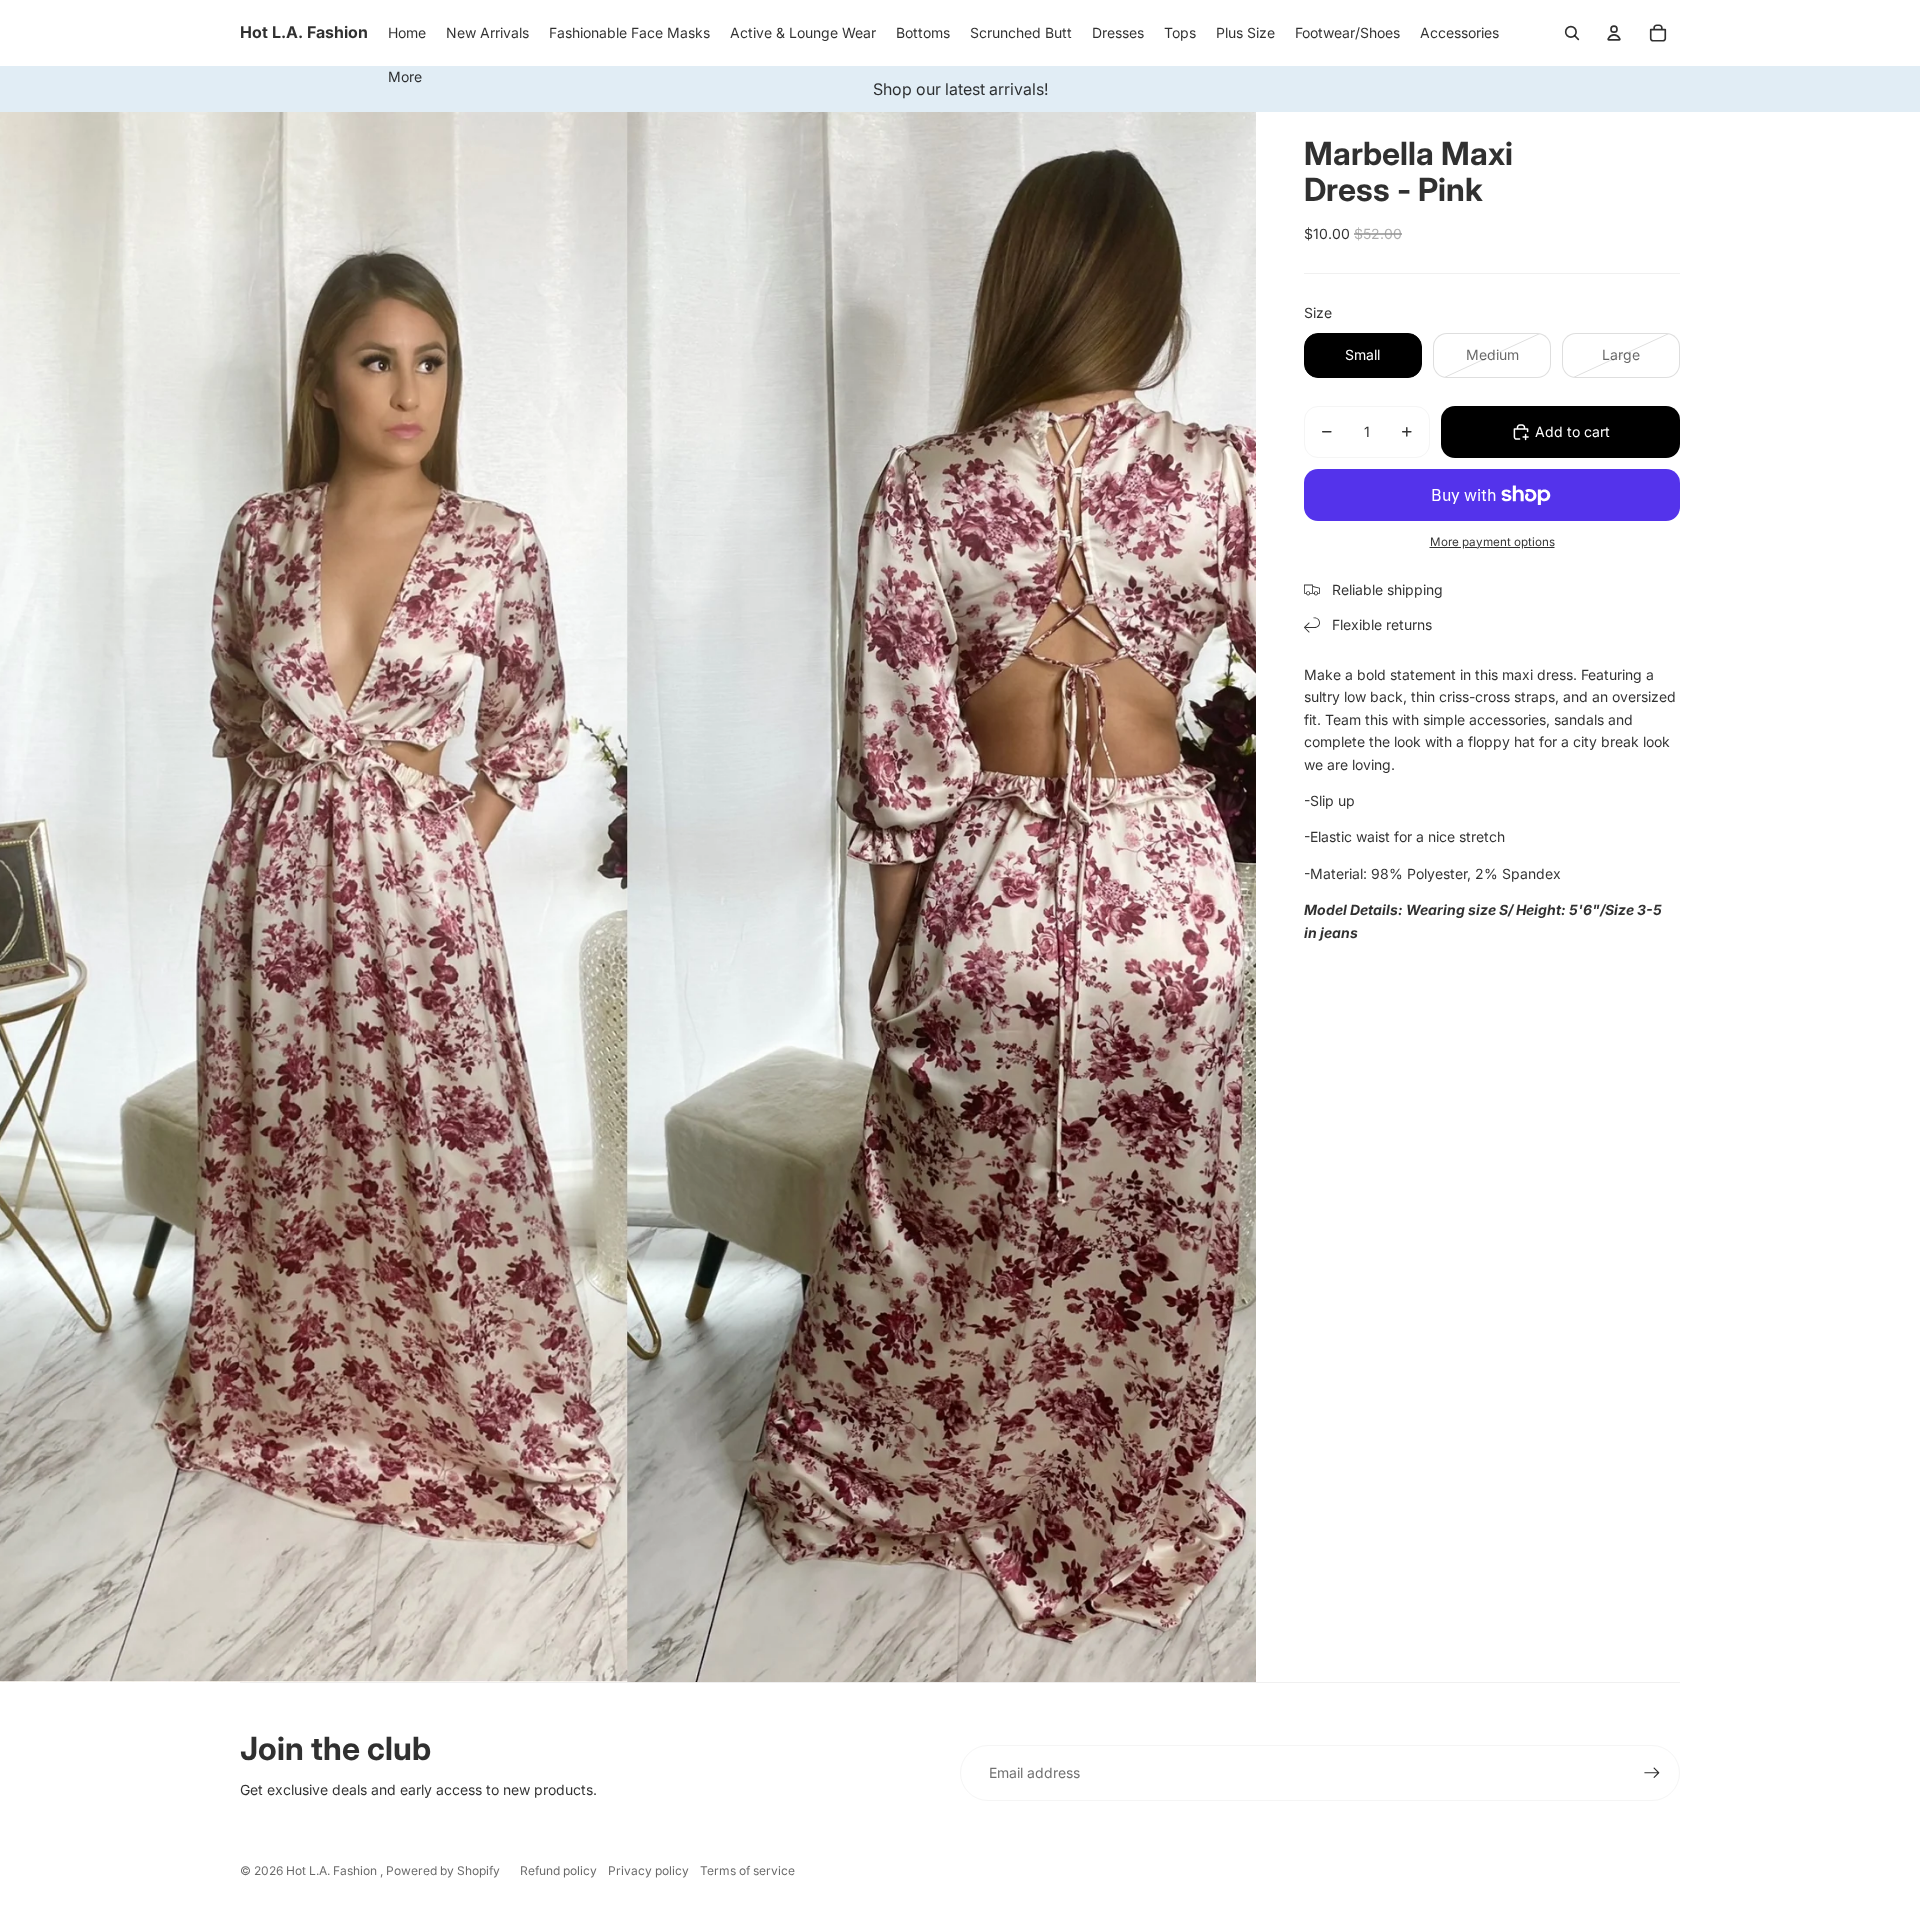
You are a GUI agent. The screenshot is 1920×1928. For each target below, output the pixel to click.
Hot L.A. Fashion (333, 1870)
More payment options (1492, 542)
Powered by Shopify (443, 1870)
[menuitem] (405, 77)
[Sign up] (1652, 1773)
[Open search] (1572, 33)
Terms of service (747, 1870)
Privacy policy (648, 1870)
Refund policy (558, 1870)
